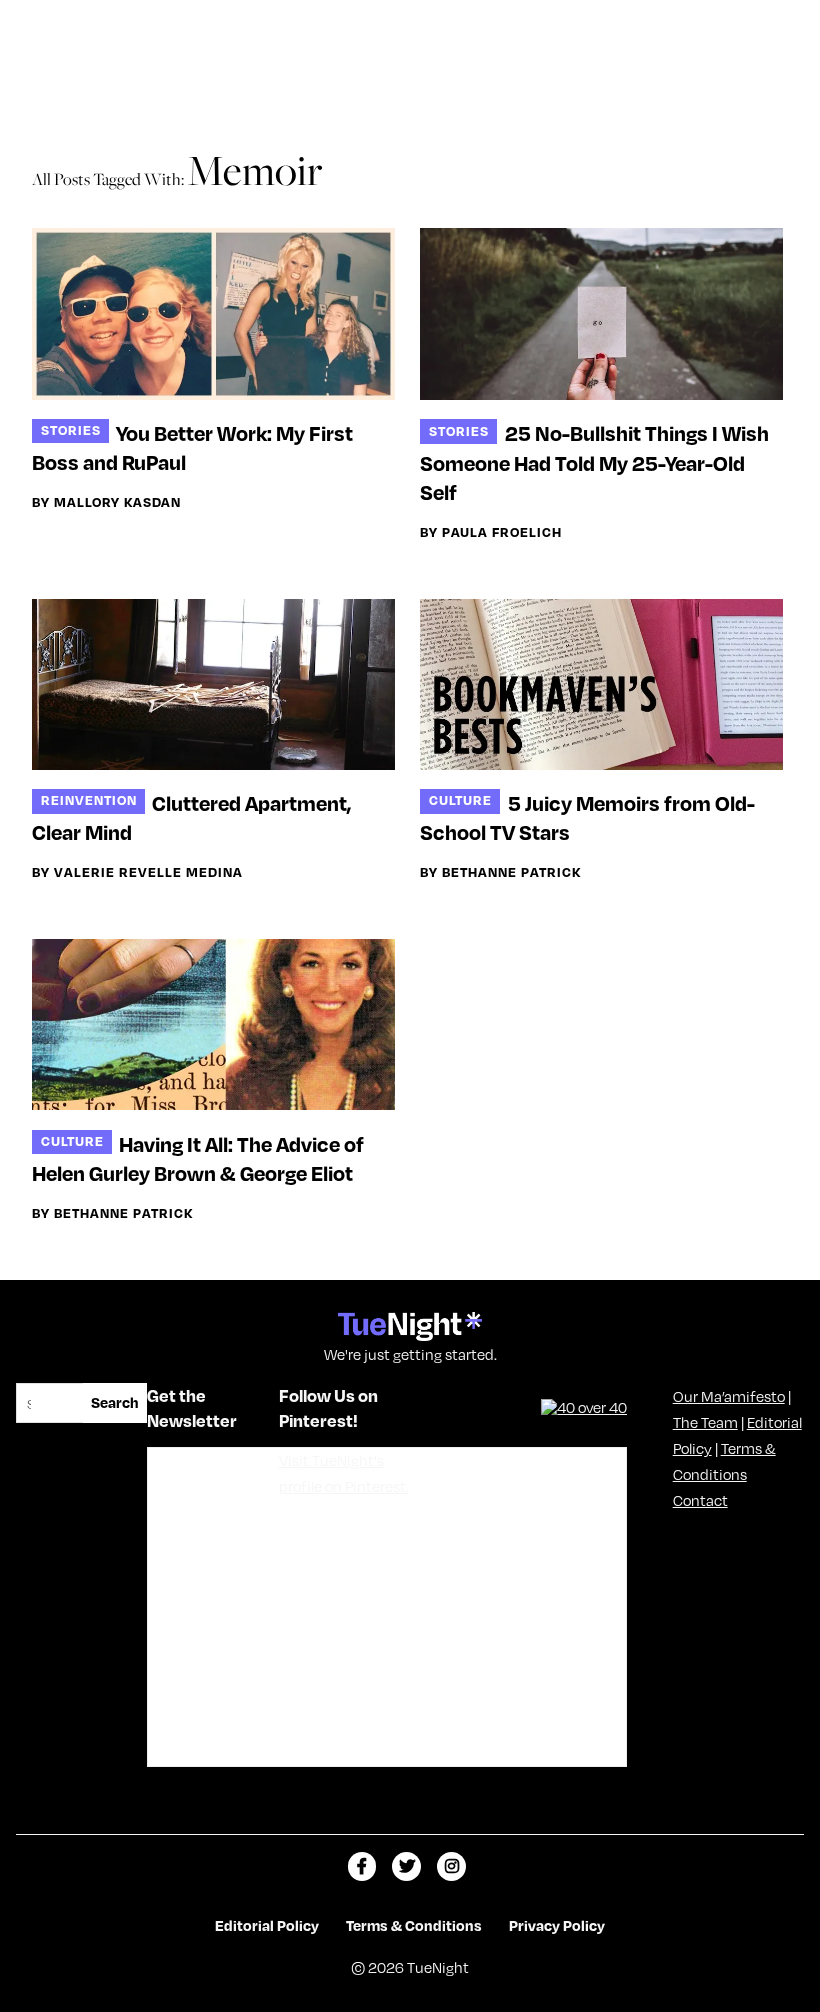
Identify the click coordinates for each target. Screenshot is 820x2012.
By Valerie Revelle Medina (137, 872)
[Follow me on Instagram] (451, 1866)
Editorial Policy (267, 1925)
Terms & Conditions (414, 1925)
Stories (71, 429)
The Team (705, 1422)
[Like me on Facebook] (362, 1866)
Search (115, 1402)
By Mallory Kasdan (106, 502)
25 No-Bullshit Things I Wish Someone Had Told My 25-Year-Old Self (594, 462)
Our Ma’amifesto (729, 1396)
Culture (460, 799)
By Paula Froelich (491, 532)
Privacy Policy (557, 1925)
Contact (700, 1500)
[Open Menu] (784, 23)
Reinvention (89, 799)
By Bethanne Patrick (500, 872)
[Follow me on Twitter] (406, 1866)
